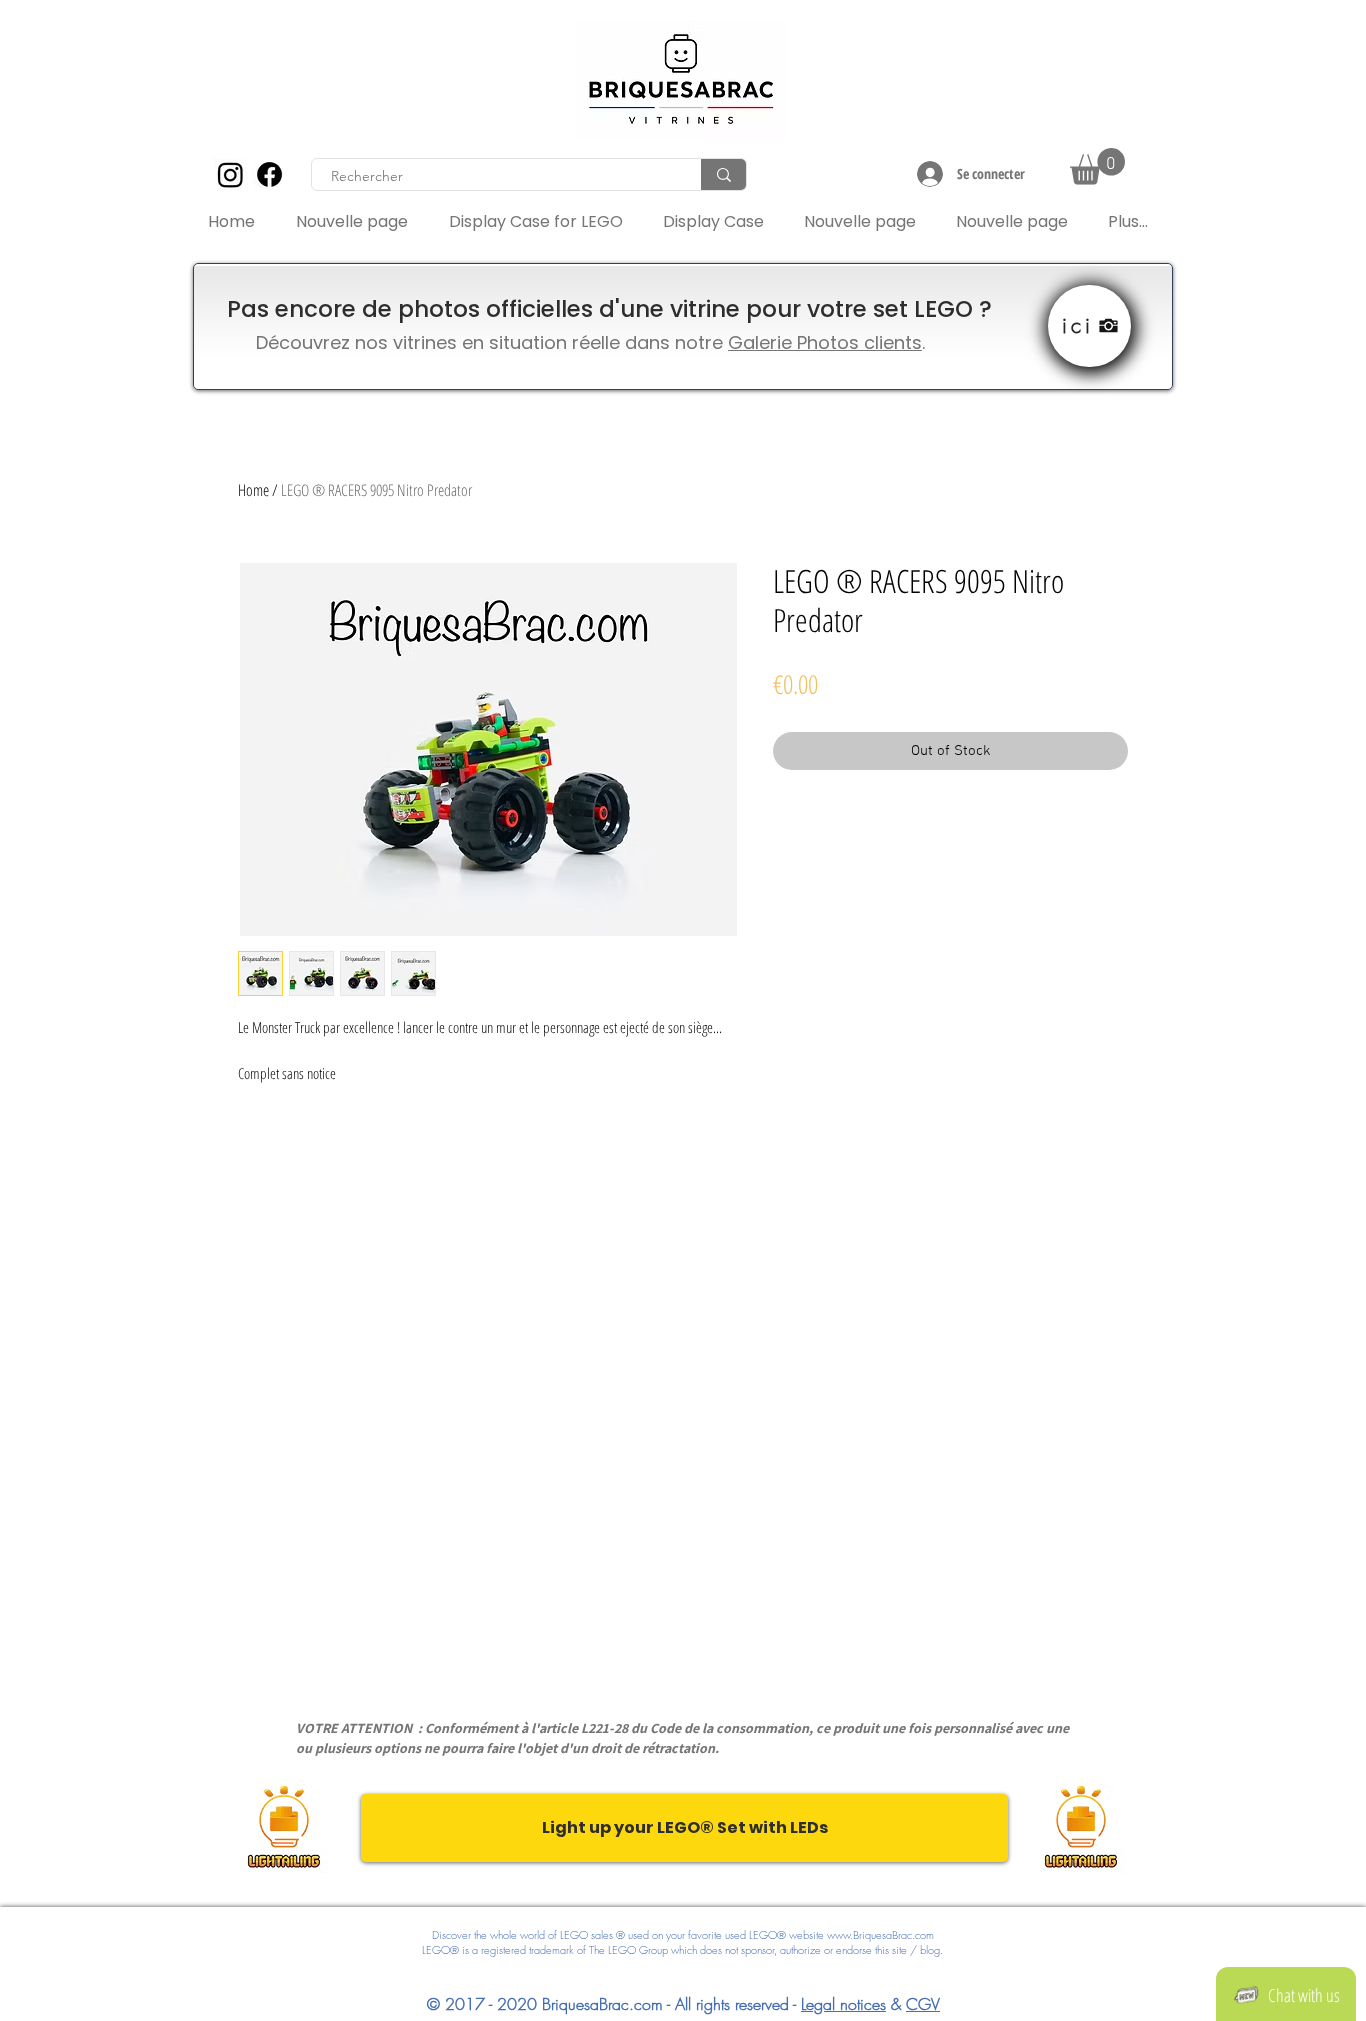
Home (253, 490)
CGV (923, 2004)
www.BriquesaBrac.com (880, 1934)
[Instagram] (230, 174)
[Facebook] (269, 174)
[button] (1097, 166)
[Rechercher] (723, 174)
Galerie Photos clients (825, 342)
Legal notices (843, 2004)
